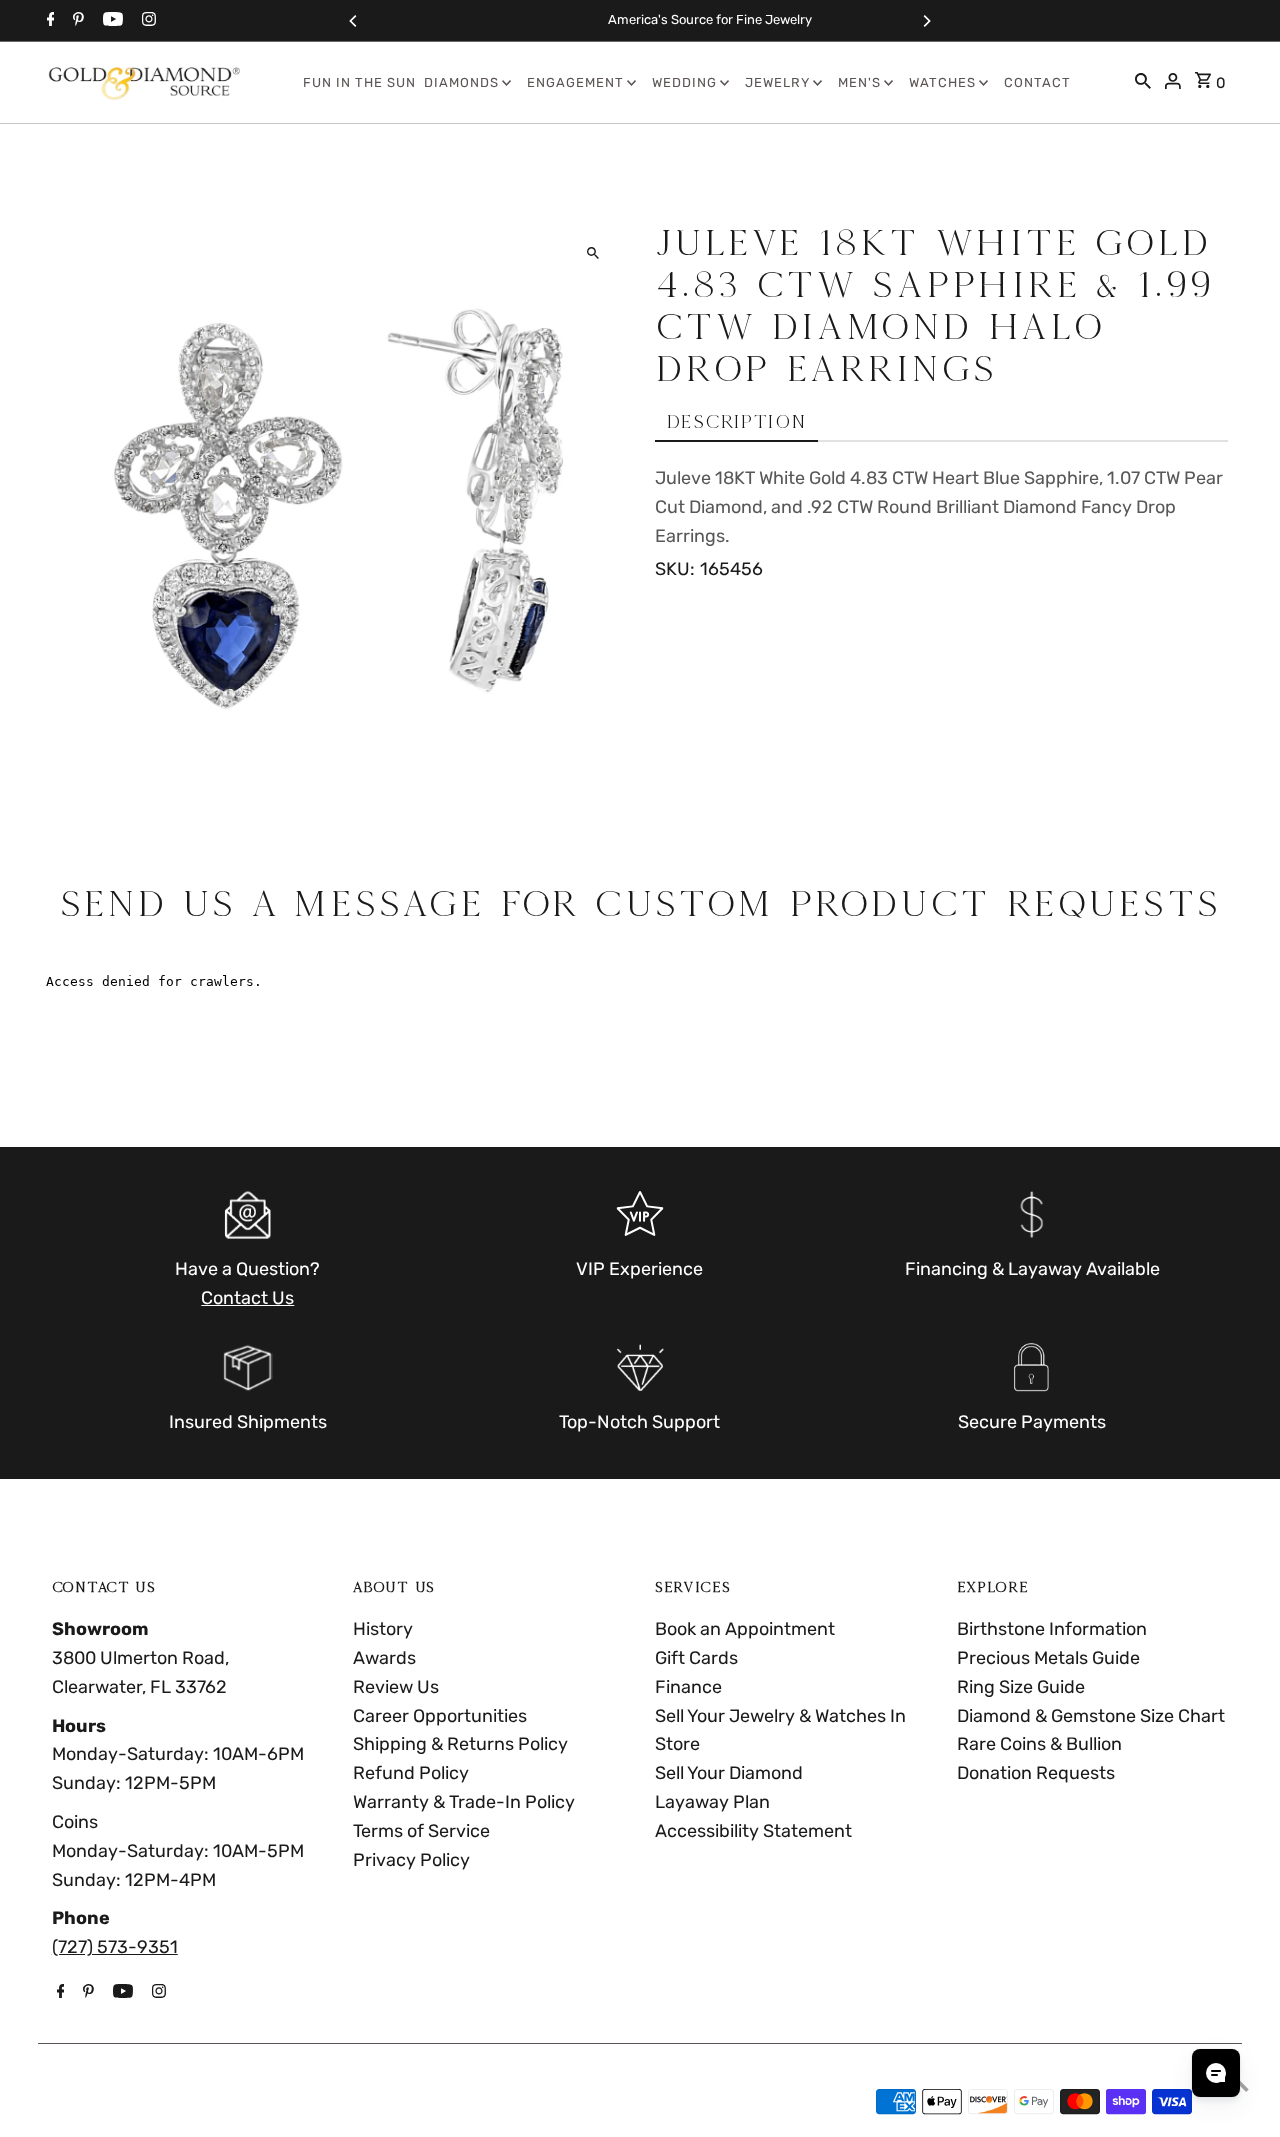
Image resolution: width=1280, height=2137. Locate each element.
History (383, 1629)
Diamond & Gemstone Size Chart (1091, 1716)
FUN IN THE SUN (359, 82)
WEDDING (684, 82)
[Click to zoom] (592, 253)
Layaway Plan (712, 1802)
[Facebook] (48, 21)
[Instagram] (146, 21)
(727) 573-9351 (115, 1947)
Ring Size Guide (1021, 1687)
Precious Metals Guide (1048, 1658)
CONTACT (1037, 82)
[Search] (1143, 83)
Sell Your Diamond (729, 1773)
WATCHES (942, 82)
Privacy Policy (411, 1860)
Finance (688, 1687)
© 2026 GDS (105, 2102)
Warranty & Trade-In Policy (464, 1802)
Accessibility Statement (753, 1831)
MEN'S (859, 82)
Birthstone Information (1052, 1629)
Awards (384, 1658)
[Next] (926, 21)
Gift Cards (696, 1658)
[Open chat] (1216, 2073)
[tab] (736, 422)
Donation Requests (1036, 1773)
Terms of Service (421, 1831)
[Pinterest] (76, 21)
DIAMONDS (461, 82)
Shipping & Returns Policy (460, 1744)
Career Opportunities (440, 1716)
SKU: (675, 569)
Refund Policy (411, 1773)
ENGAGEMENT (575, 82)
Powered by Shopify (252, 2102)
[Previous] (354, 21)
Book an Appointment (745, 1629)
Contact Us (247, 1298)
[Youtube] (110, 21)
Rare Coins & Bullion (1039, 1744)
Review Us (396, 1687)
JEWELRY (777, 82)
